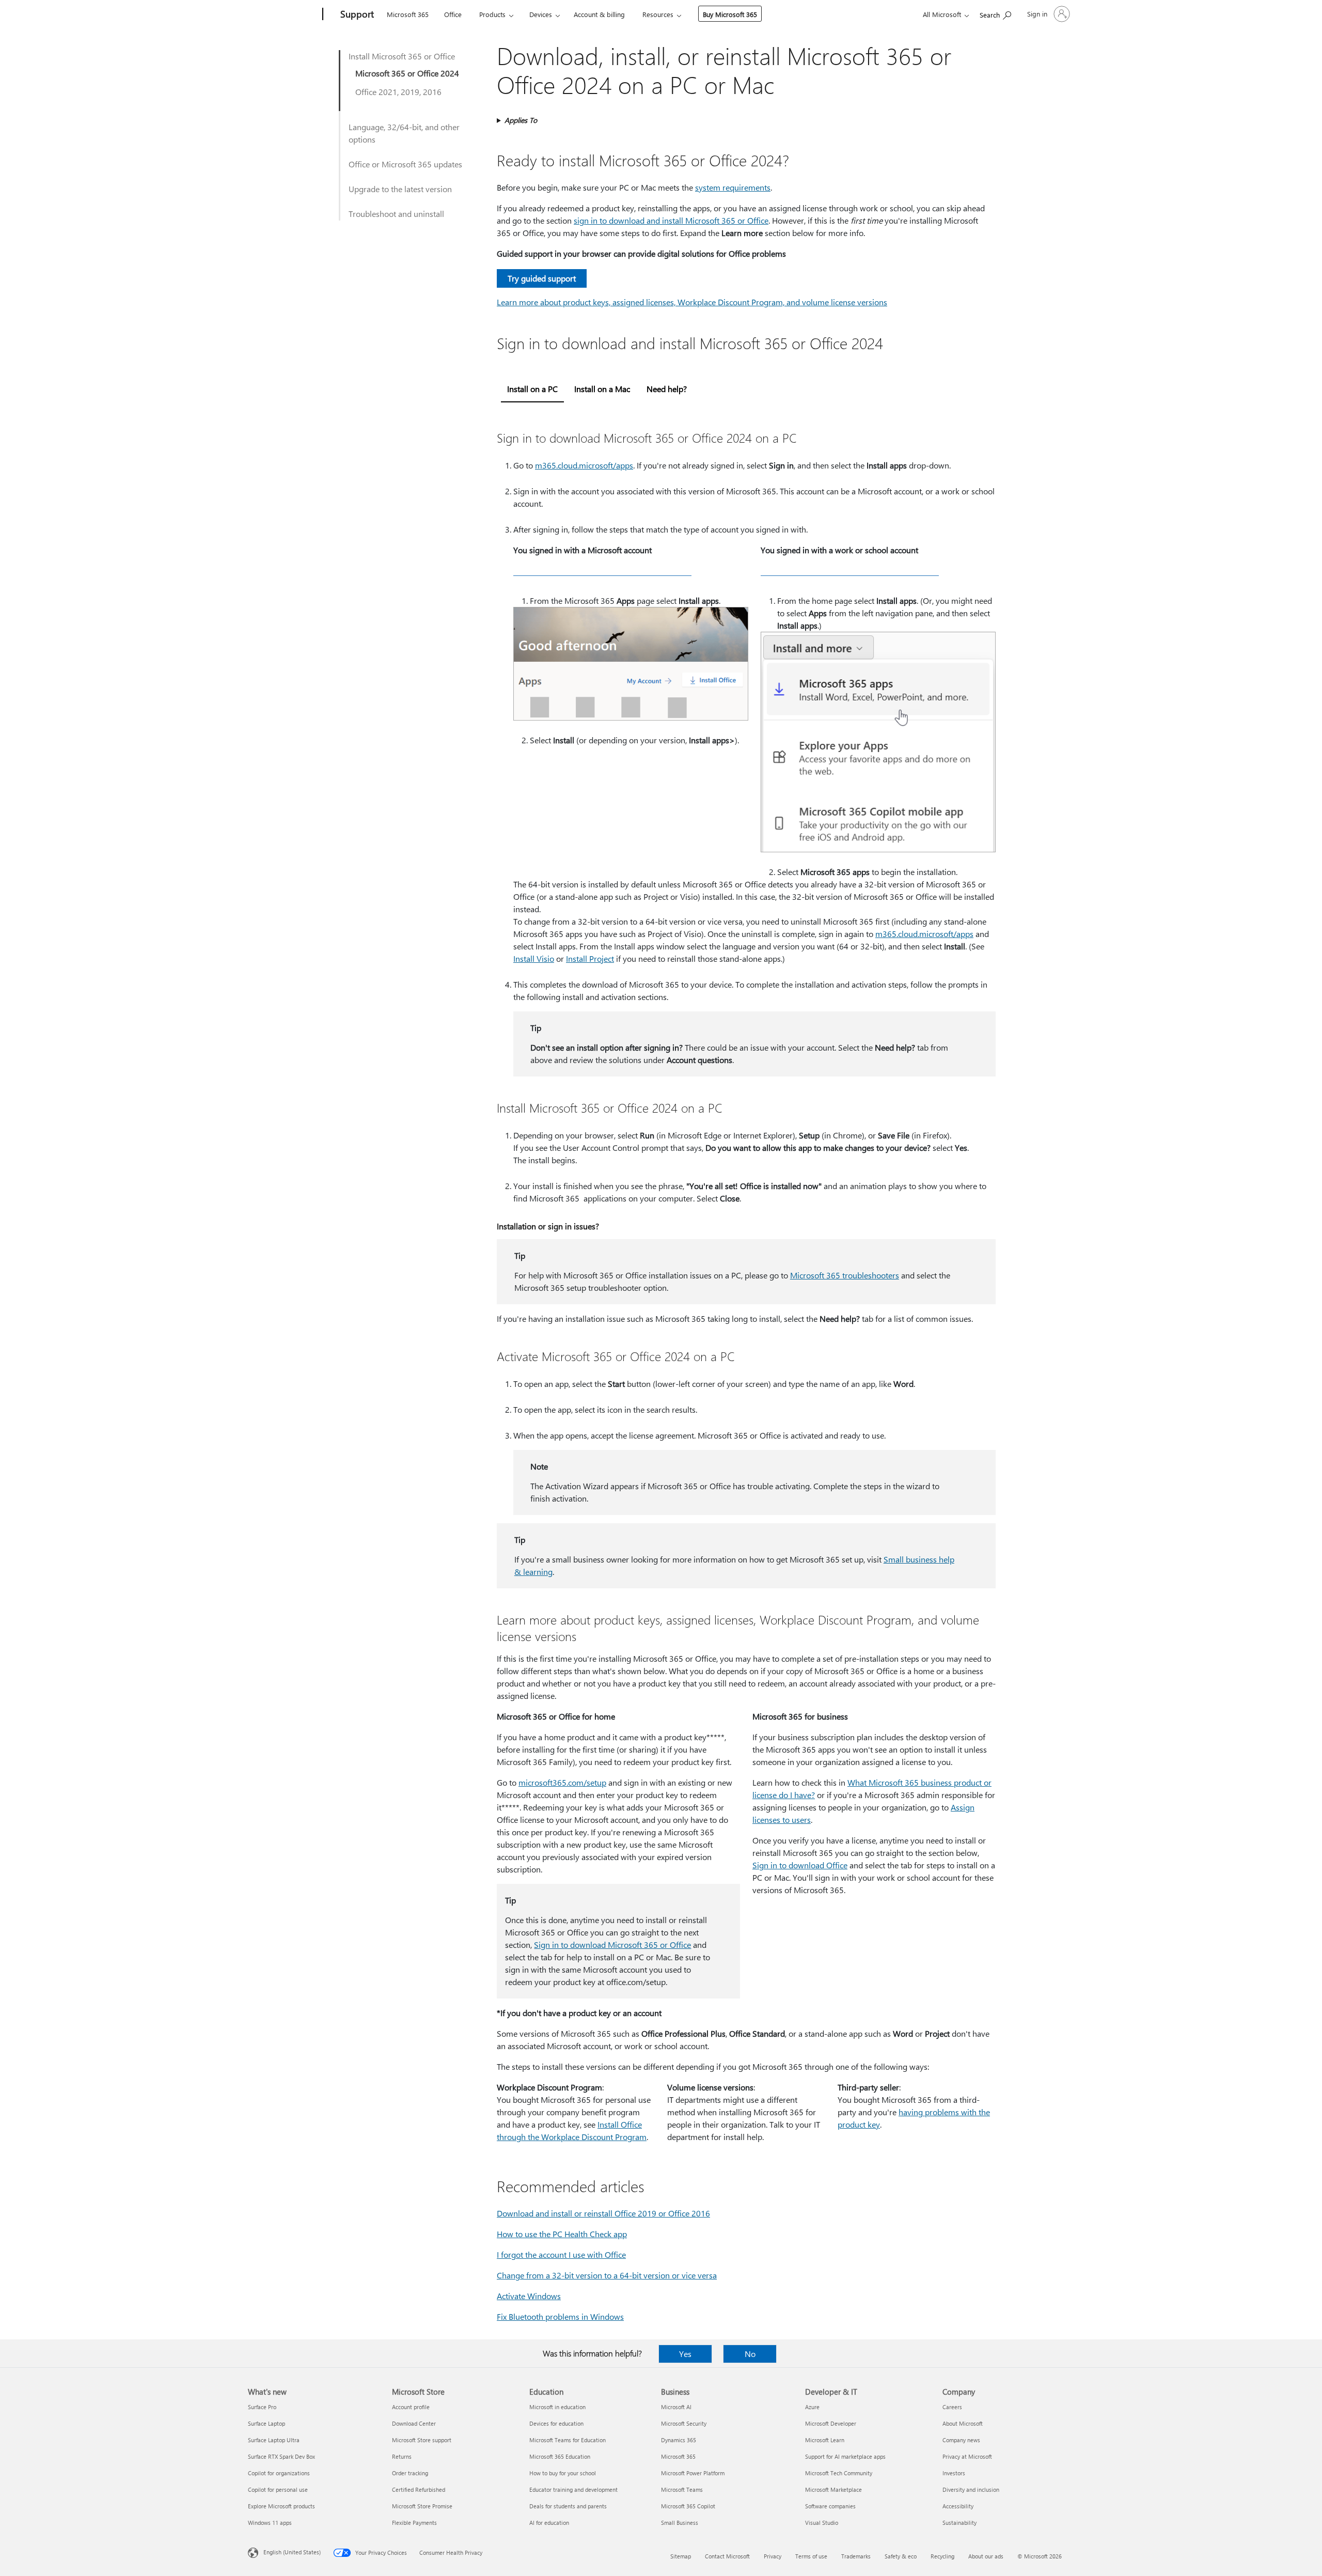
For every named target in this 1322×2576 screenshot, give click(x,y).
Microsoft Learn (825, 2440)
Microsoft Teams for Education (568, 2440)
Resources (658, 14)
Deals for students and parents (568, 2506)
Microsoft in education (557, 2407)
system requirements (733, 187)
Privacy (773, 2556)
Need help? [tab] (667, 389)
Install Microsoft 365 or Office (402, 56)
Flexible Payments (414, 2523)
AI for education (549, 2523)
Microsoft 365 (408, 14)
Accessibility (958, 2506)
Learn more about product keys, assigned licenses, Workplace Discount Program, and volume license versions (692, 302)
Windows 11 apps (270, 2523)
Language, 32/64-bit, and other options (404, 133)
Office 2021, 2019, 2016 (398, 92)
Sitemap (681, 2556)
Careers (952, 2407)
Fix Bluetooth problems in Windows (560, 2316)
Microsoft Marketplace (833, 2489)
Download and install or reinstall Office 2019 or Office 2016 (603, 2213)
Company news (961, 2440)
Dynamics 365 (679, 2440)
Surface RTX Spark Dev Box (281, 2456)
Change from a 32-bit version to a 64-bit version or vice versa (607, 2275)
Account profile (411, 2407)
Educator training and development (573, 2489)
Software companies (830, 2506)
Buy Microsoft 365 (730, 14)
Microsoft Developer (831, 2423)
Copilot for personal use (278, 2489)
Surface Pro (262, 2407)
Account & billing (599, 14)
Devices (541, 14)
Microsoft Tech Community (839, 2473)
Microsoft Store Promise (422, 2506)
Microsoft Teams (682, 2489)
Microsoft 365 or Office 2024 (407, 73)
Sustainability (959, 2523)
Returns (402, 2456)
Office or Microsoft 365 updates (405, 164)
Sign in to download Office (800, 1865)
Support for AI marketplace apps (845, 2456)
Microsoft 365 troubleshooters (845, 1275)
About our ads (986, 2556)
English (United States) (292, 2552)
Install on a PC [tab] (532, 389)
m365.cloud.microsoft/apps (584, 465)
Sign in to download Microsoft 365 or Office (612, 1945)
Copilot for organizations (279, 2473)
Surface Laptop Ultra (274, 2440)
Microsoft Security (684, 2423)
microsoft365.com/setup (562, 1782)
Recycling (942, 2556)
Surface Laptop (266, 2423)
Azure (812, 2407)
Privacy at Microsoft (967, 2456)
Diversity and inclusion (971, 2489)
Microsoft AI (676, 2407)
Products (492, 14)
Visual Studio (822, 2523)
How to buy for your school (563, 2473)
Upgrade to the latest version (400, 189)
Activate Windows (529, 2296)
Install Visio (534, 958)
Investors (954, 2473)
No (750, 2354)
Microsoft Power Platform (693, 2473)
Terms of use (811, 2556)
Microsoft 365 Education (560, 2456)
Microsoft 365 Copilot (688, 2506)
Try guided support (542, 278)
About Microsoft (963, 2423)
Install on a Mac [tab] (602, 389)
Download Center (414, 2423)
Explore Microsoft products (281, 2506)
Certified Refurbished (419, 2489)
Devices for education (556, 2423)
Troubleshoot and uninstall (396, 214)
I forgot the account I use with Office (561, 2254)
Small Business (680, 2523)
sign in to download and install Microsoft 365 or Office (671, 220)
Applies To (521, 120)
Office (453, 14)
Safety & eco (901, 2556)
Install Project (590, 958)
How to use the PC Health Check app (562, 2234)
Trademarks (856, 2556)
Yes (685, 2354)
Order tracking (410, 2473)
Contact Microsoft (727, 2556)
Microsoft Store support (422, 2440)
